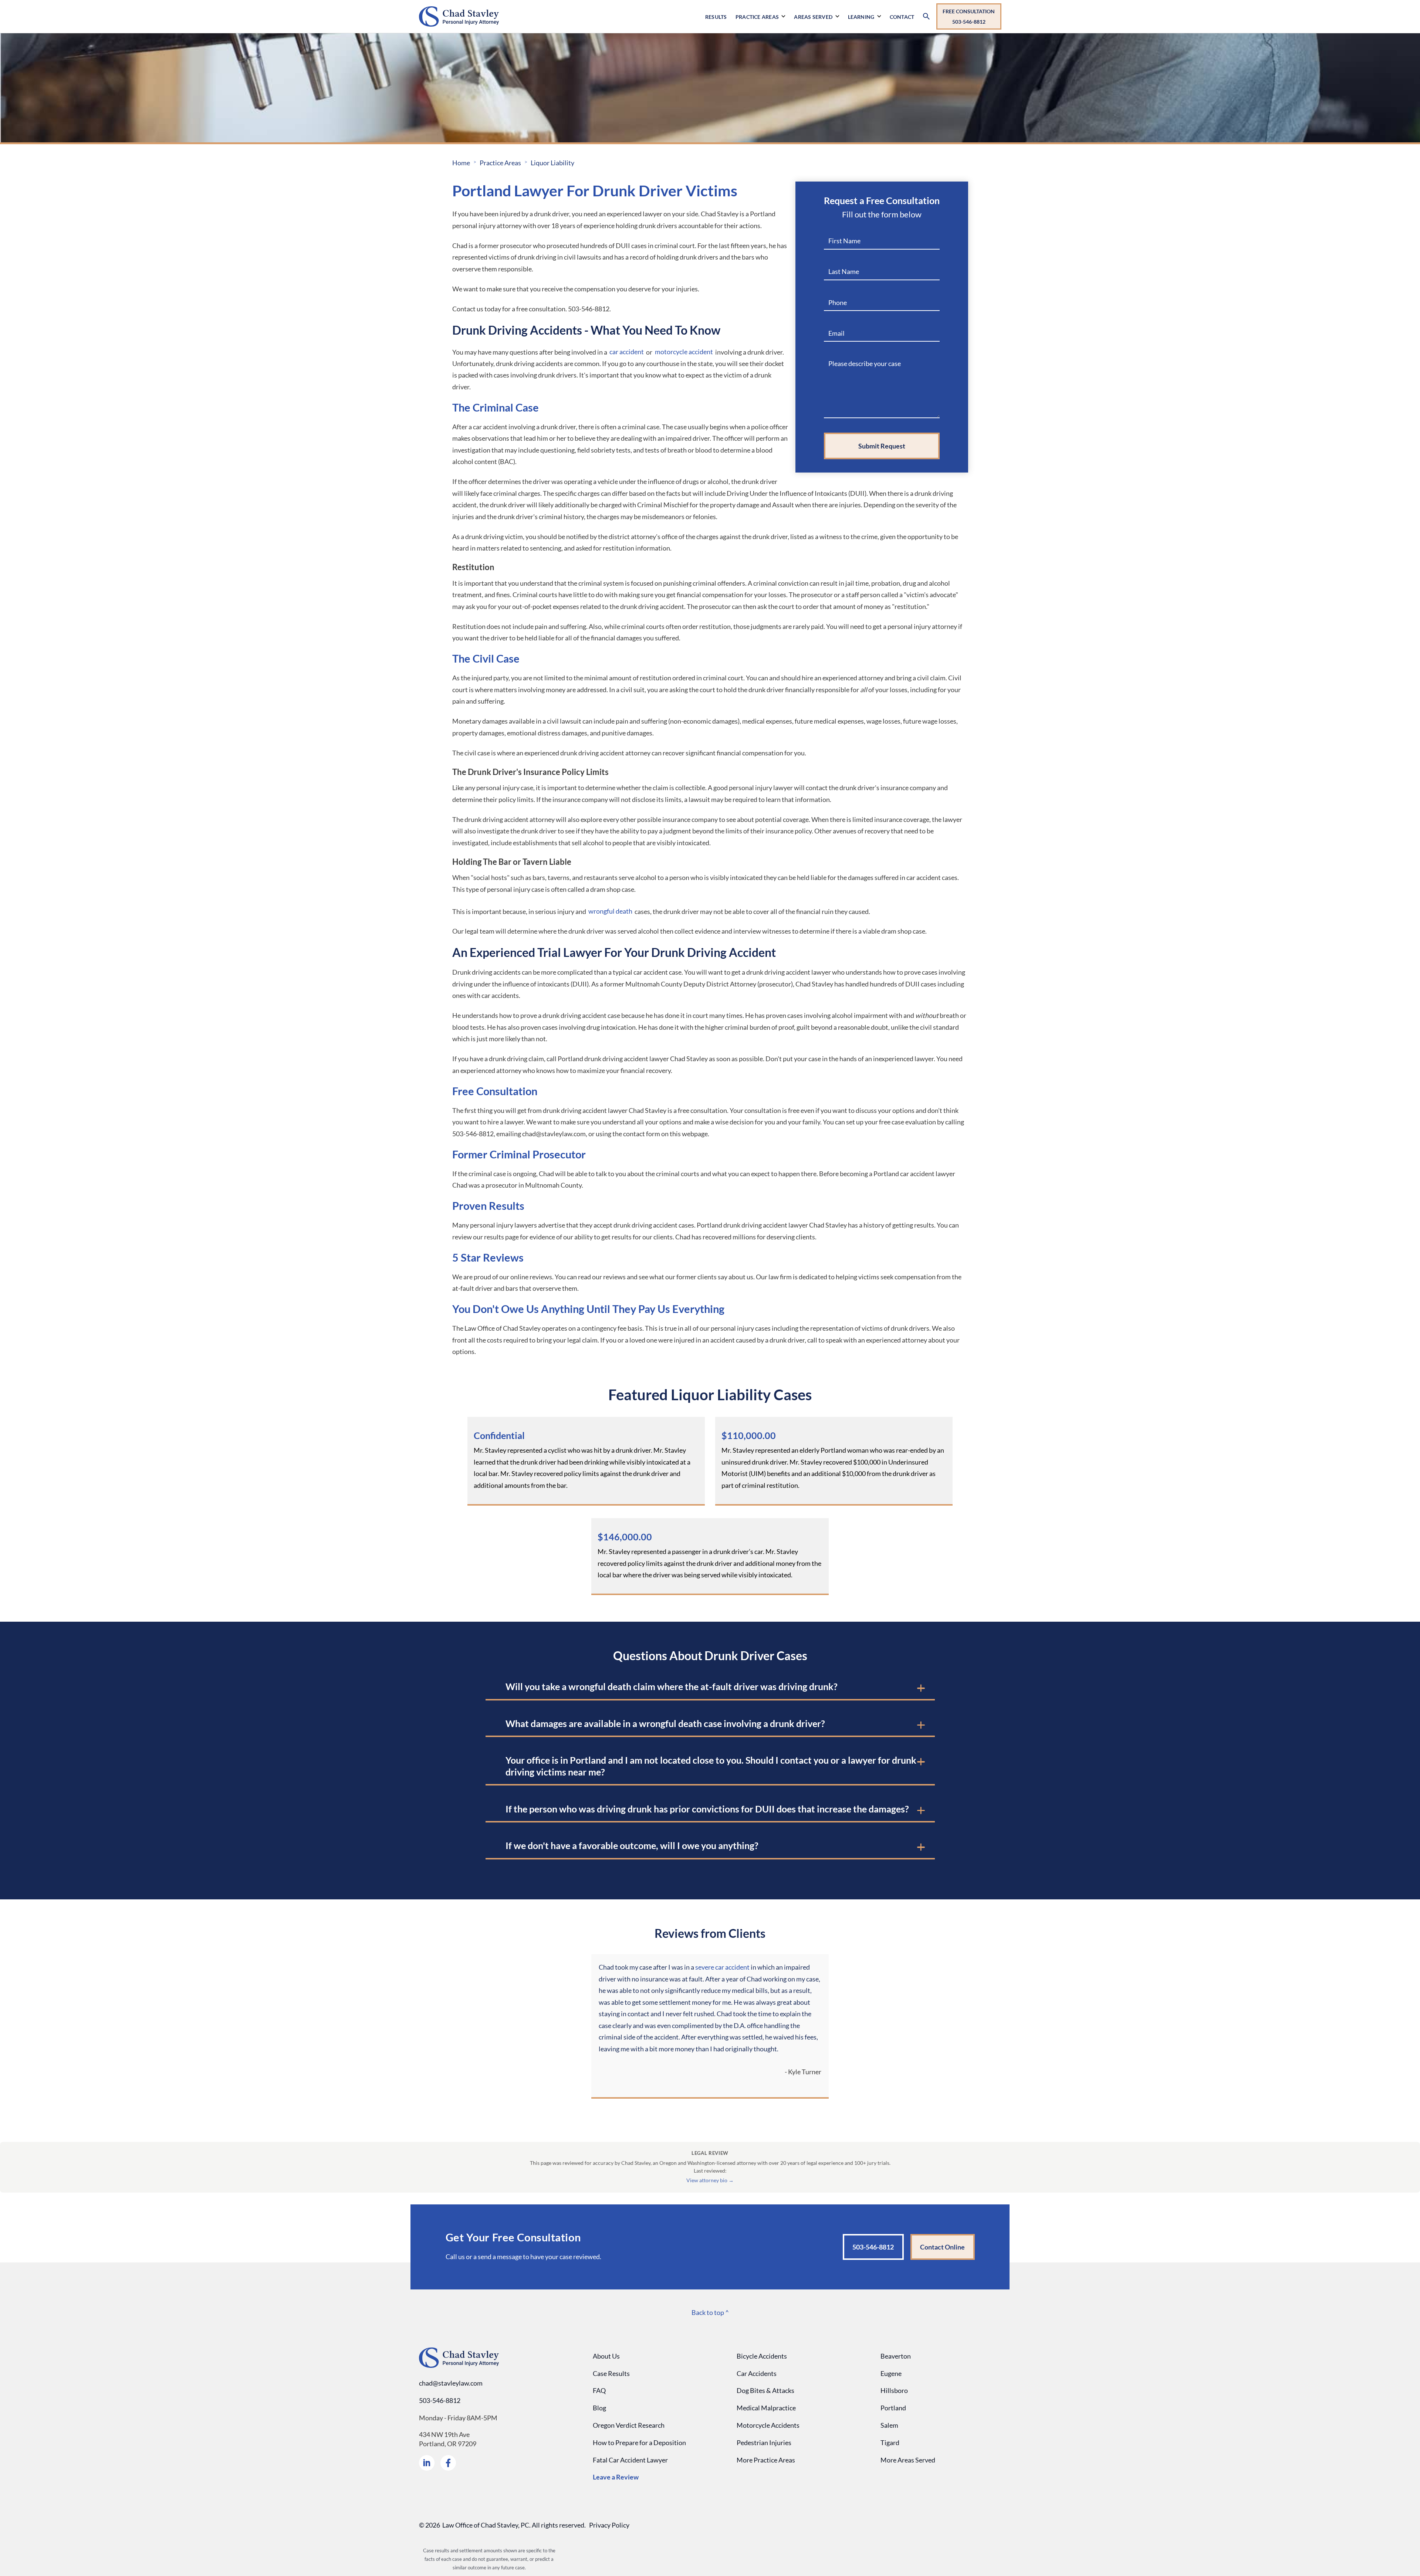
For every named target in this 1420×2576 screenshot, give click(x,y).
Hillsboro (894, 2390)
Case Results (611, 2373)
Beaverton (896, 2356)
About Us (606, 2356)
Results (716, 17)
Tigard (890, 2443)
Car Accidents (757, 2373)
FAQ (599, 2390)
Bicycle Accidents (762, 2356)
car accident (627, 352)
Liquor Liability (552, 163)
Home (461, 163)
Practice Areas (757, 17)
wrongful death (610, 911)
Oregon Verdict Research (629, 2425)
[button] (762, 25)
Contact (902, 17)
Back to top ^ (710, 2312)
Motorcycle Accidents (768, 2425)
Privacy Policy (609, 2525)
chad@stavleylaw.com (451, 2383)
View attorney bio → (710, 2180)
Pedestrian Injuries (764, 2443)
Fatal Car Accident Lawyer (630, 2460)
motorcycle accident (684, 352)
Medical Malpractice (766, 2408)
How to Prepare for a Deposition (639, 2443)
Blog (599, 2408)
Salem (889, 2425)
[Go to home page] (565, 16)
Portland (893, 2408)
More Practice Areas (766, 2460)
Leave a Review (616, 2477)
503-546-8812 (440, 2400)
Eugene (891, 2373)
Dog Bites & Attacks (765, 2390)
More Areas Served (908, 2460)
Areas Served (813, 17)
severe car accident (722, 1967)
